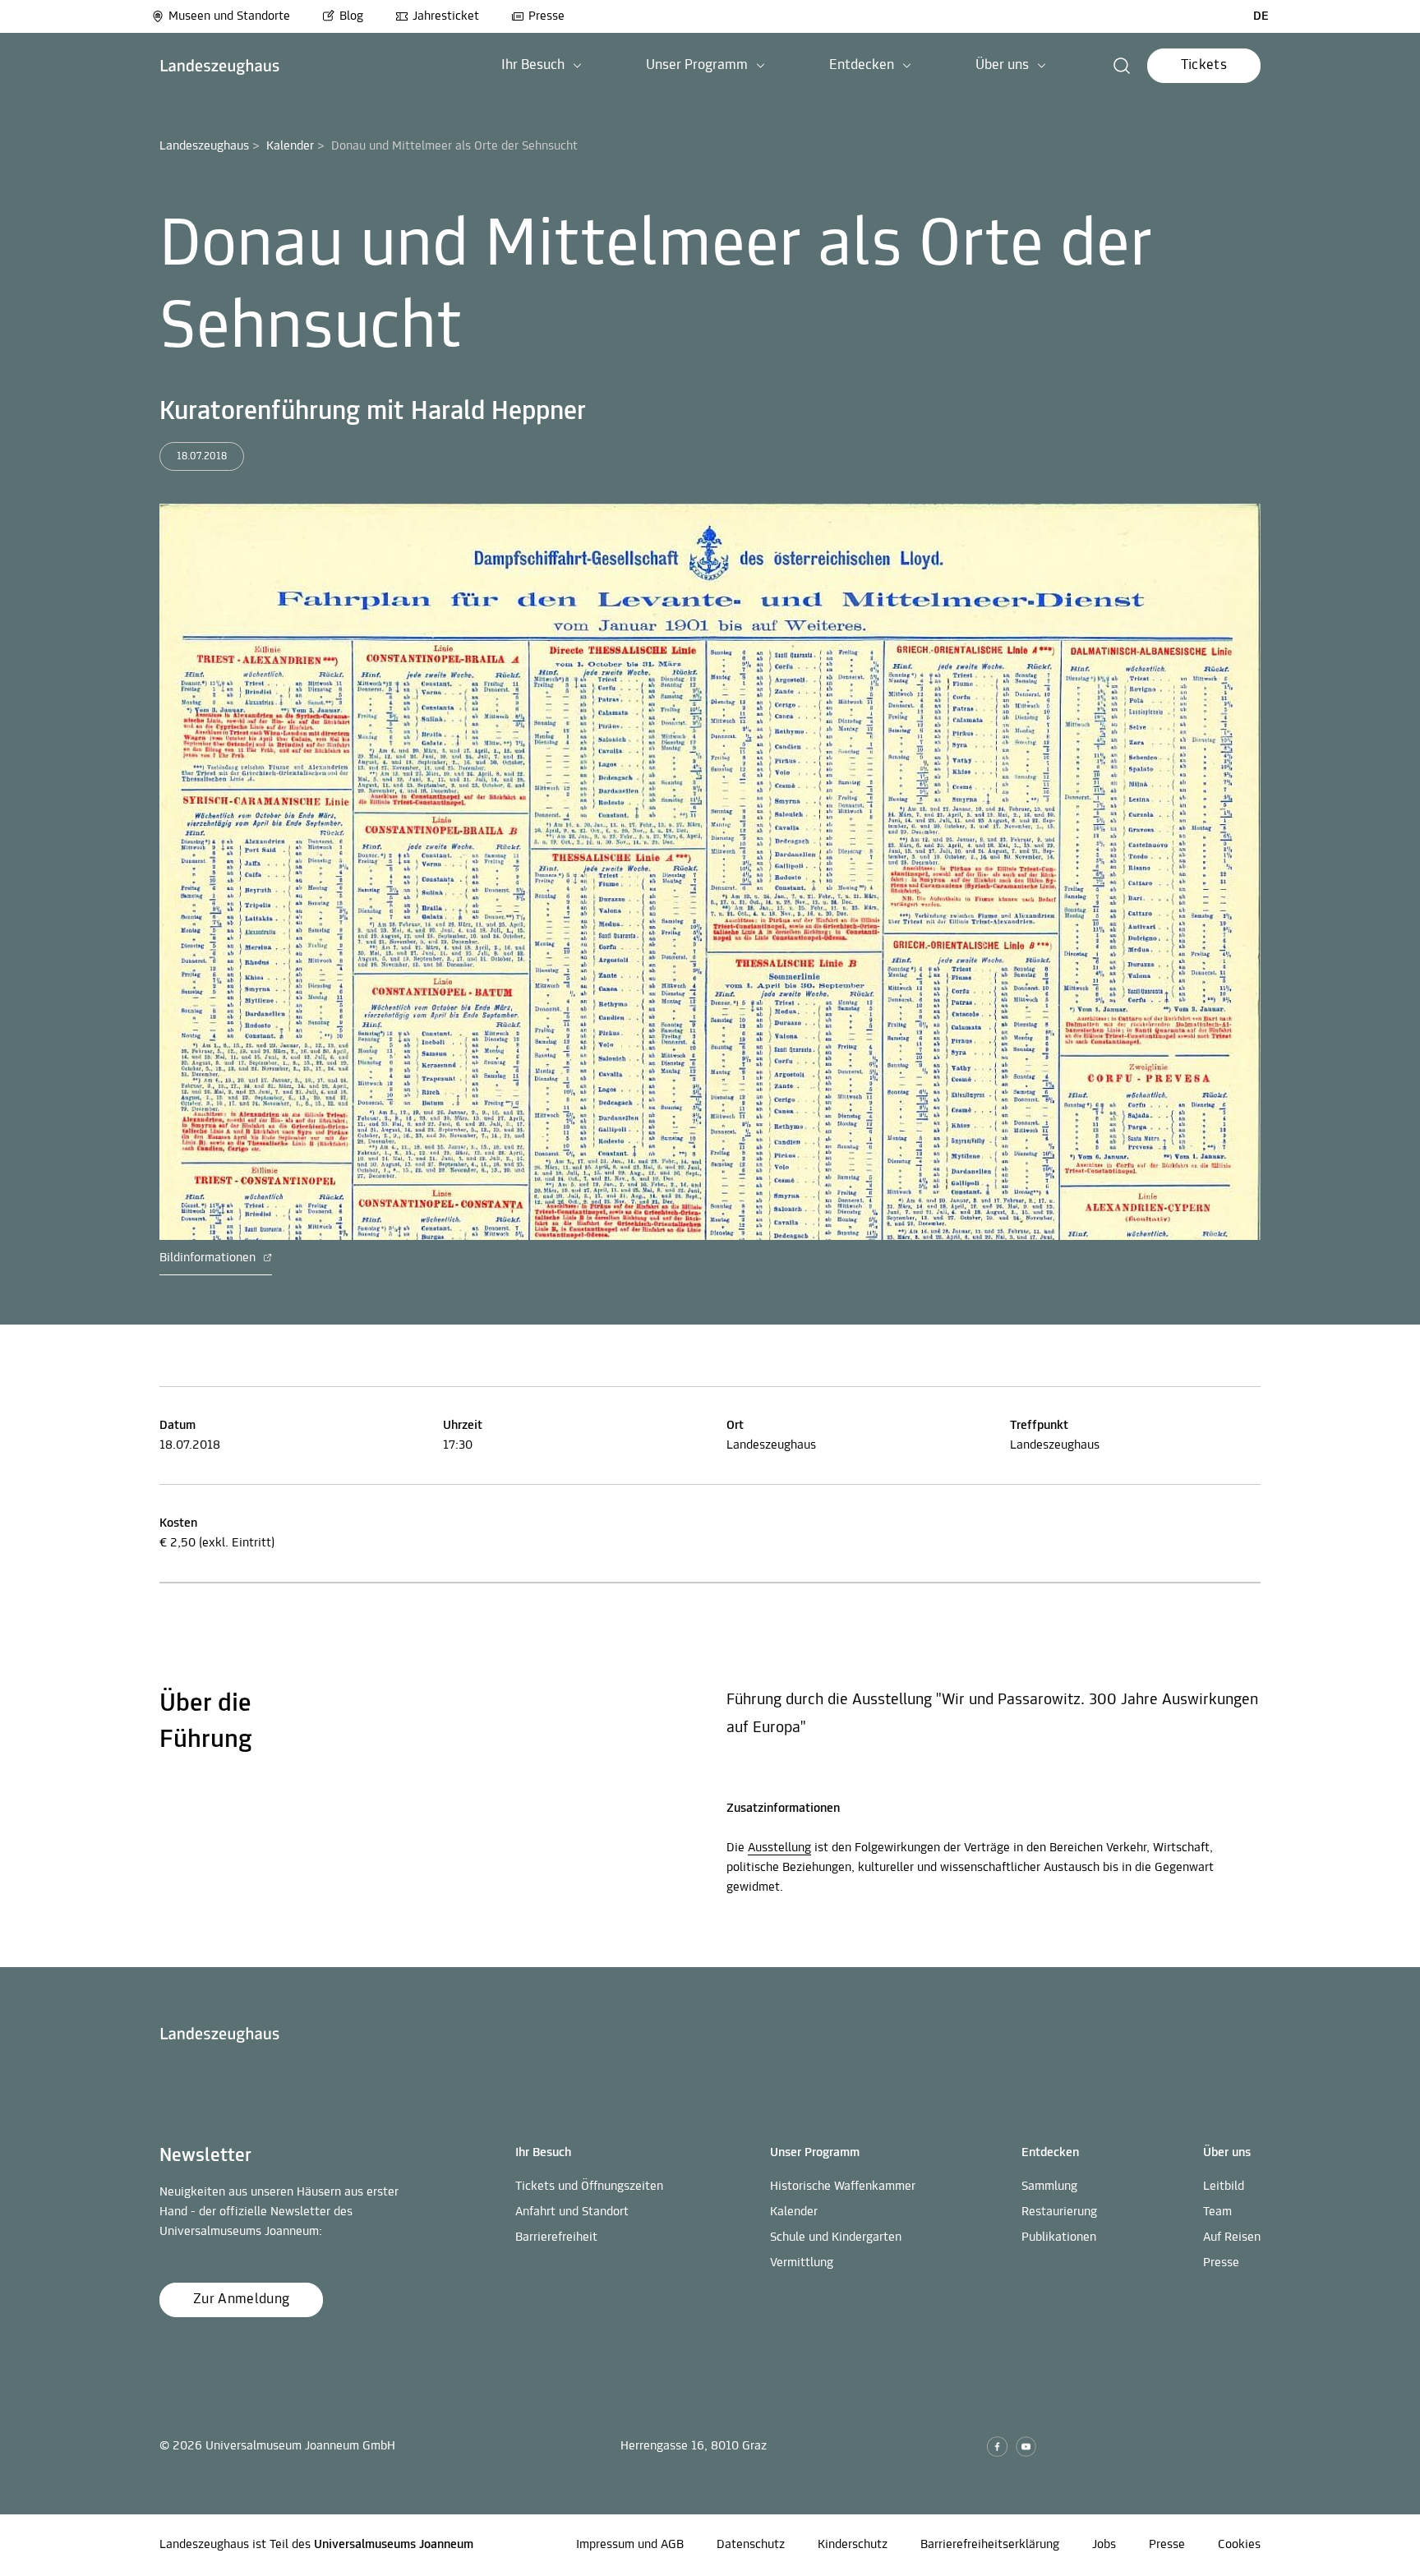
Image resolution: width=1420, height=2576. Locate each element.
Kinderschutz (853, 2545)
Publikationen (1059, 2237)
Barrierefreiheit (556, 2237)
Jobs (1104, 2545)
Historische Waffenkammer (843, 2187)
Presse (546, 16)
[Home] (220, 66)
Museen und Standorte (229, 16)
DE (1261, 16)
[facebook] (997, 2447)
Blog (351, 16)
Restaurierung (1059, 2212)
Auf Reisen (1232, 2237)
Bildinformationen (209, 1258)
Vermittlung (802, 2263)
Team (1217, 2212)
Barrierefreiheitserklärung (990, 2545)
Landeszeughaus (204, 146)
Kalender (290, 146)
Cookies (1239, 2545)
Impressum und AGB (630, 2545)
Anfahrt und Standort (572, 2212)
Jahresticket (446, 16)
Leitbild (1224, 2187)
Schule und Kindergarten (836, 2237)
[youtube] (1026, 2447)
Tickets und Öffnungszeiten (589, 2187)
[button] (542, 66)
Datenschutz (751, 2545)
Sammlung (1049, 2187)
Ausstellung (779, 1848)
